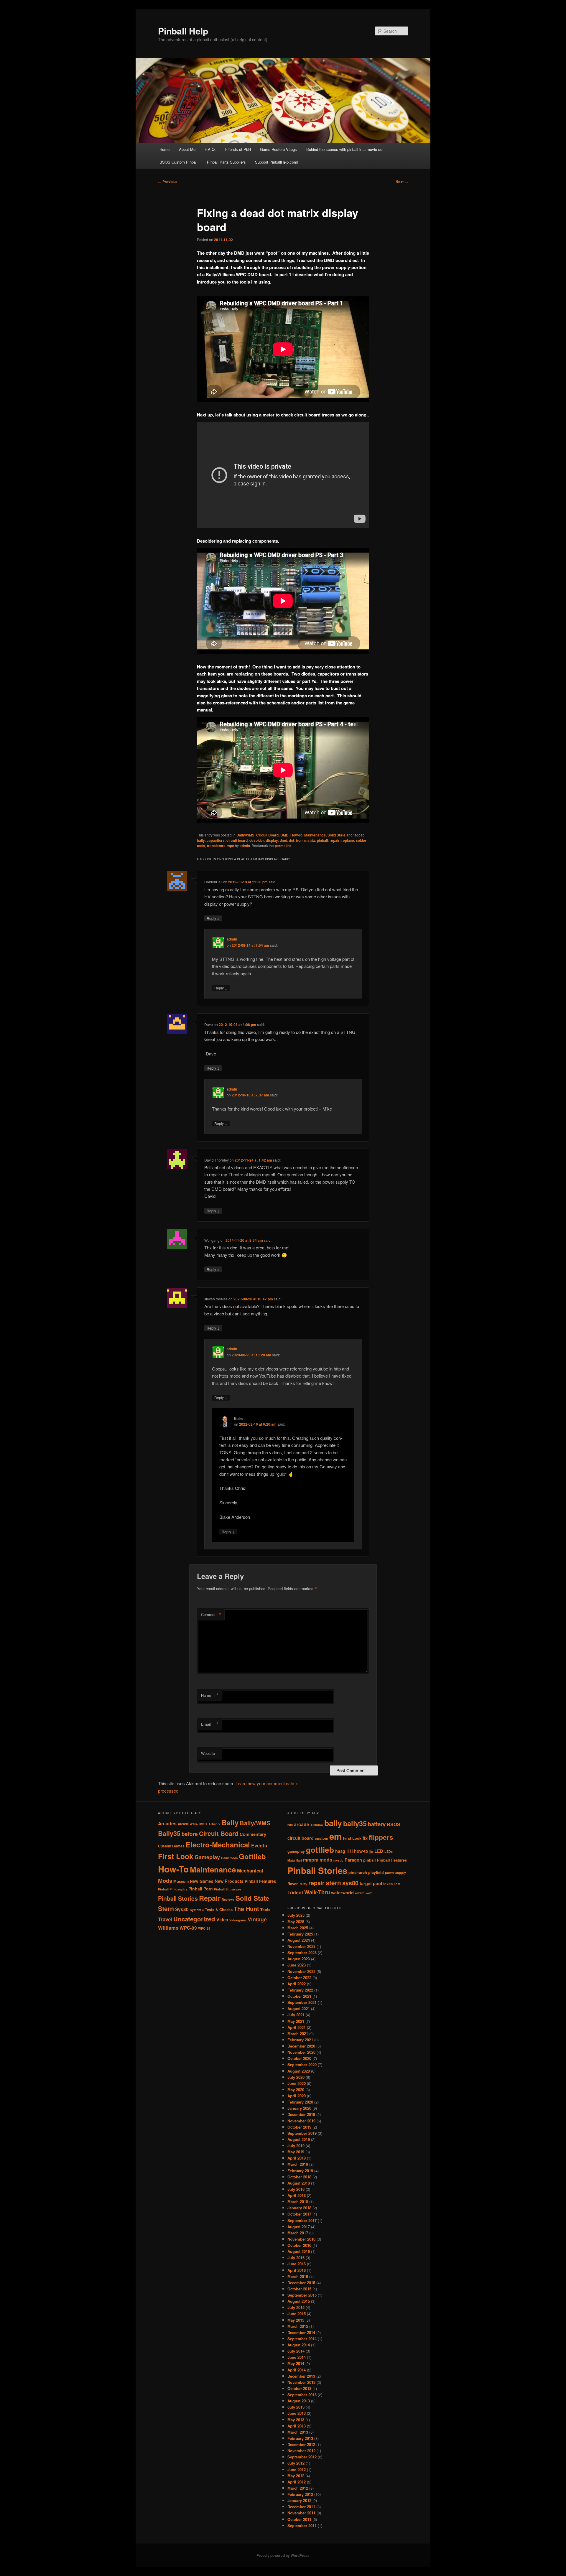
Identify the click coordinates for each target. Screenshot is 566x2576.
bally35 (355, 1823)
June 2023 (297, 1965)
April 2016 (297, 2270)
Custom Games (171, 1846)
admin (245, 846)
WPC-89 (188, 1928)
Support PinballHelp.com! (277, 162)
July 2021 (296, 2015)
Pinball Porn (201, 1889)
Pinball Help (183, 31)
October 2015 (299, 2289)
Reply (213, 918)
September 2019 (302, 2133)
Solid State (337, 835)
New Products (229, 1881)
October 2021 (299, 1996)
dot (292, 840)
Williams (168, 1928)
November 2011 (301, 2513)
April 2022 (297, 1984)
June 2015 (297, 2314)
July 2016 (296, 2258)
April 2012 (297, 2482)
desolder (257, 840)
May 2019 (296, 2152)
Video (222, 1920)
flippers (381, 1837)
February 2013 (300, 2438)
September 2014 (302, 2339)
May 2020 (296, 2090)
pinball (322, 840)
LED (379, 1851)
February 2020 (300, 2102)
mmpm (311, 1860)
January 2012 (299, 2500)
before (190, 1834)
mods (326, 1860)
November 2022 (301, 1971)
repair (335, 840)
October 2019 (299, 2127)
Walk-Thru (317, 1892)
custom (321, 1838)
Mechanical (250, 1870)
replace (348, 840)
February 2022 (300, 1990)
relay (303, 1884)
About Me (187, 149)
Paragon (353, 1860)
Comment (211, 1615)
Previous (168, 182)
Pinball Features (260, 1881)
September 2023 (302, 1952)
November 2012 (301, 2451)
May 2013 (296, 2420)
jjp (371, 1851)
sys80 (350, 1883)
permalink (283, 846)
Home (164, 149)
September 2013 (302, 2395)
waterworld (342, 1893)
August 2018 (299, 2183)
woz (369, 1893)
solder (361, 840)
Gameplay (207, 1857)
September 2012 (302, 2457)
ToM (397, 1884)
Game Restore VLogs (278, 149)
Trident (295, 1892)
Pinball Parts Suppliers (226, 162)
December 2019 (301, 2114)
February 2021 (300, 2040)
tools (201, 846)
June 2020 (297, 2083)
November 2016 (301, 2239)
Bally (230, 1822)
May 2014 (296, 2363)
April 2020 (297, 2096)
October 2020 (299, 2058)
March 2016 (298, 2276)
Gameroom (229, 1858)
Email (210, 1724)
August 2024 (299, 1940)
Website (208, 1753)
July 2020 (296, 2077)
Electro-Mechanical (218, 1844)
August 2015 (299, 2301)
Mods (165, 1881)
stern (333, 1883)
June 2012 (297, 2469)
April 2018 (297, 2195)
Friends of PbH (238, 149)
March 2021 (298, 2034)
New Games (202, 1881)
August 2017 (299, 2227)
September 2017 (302, 2220)
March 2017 (298, 2233)
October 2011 (299, 2519)
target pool (371, 1884)
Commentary (253, 1834)
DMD (284, 835)
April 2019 (297, 2158)
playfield (376, 1872)
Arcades (167, 1823)
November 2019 (301, 2121)
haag (340, 1851)
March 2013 (298, 2432)
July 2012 (296, 2463)
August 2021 (299, 2008)
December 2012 (301, 2444)
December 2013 (301, 2376)
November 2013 (301, 2382)
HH (350, 1851)
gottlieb (320, 1850)
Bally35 (169, 1833)
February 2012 (300, 2494)
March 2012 (298, 2488)
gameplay (296, 1851)
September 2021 (302, 2002)
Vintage (257, 1919)
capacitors (216, 840)
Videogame (238, 1920)
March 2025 (298, 1928)
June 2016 (297, 2264)
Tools (265, 1910)
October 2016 (299, 2245)
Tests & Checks (219, 1910)
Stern (166, 1909)
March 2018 (298, 2202)
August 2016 (299, 2251)
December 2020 (301, 2046)
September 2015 (302, 2295)
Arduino (317, 1825)
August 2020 (299, 2071)
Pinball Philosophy (173, 1889)
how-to (361, 1851)
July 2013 (296, 2407)
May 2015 (296, 2320)
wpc (231, 846)
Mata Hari (295, 1860)
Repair (210, 1898)
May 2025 (296, 1922)
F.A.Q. (210, 149)
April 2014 (297, 2370)
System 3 (197, 1910)
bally (201, 840)
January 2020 (299, 2108)
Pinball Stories (178, 1898)
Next (402, 182)
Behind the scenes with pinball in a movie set (345, 149)
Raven (293, 1884)
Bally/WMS (245, 835)
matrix (310, 840)
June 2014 (297, 2357)
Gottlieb (252, 1856)
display (272, 840)
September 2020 (302, 2064)
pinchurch (358, 1872)
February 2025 (300, 1934)
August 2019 (299, 2139)
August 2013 (299, 2401)
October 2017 (299, 2214)
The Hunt (246, 1909)
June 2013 (297, 2413)
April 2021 (297, 2027)
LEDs (389, 1851)
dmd (283, 840)
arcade (302, 1824)
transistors (216, 846)
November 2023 (301, 1946)
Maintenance (315, 835)
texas (388, 1884)
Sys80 (182, 1909)
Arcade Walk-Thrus (192, 1824)
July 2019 (296, 2146)
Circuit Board (267, 835)
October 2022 (299, 1978)
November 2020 (301, 2052)
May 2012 (296, 2476)
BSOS (394, 1824)
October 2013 (299, 2388)
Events (259, 1845)
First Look (176, 1856)
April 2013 (297, 2426)
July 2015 (296, 2307)
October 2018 (299, 2177)
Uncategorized (194, 1919)
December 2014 (301, 2332)
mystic (338, 1860)
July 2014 (296, 2351)
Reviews (228, 1899)
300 (290, 1825)
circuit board (237, 840)
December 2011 (301, 2507)
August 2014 (299, 2345)
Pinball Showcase (228, 1889)
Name (210, 1695)
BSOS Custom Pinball (178, 162)
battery (377, 1824)
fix (365, 1838)
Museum (181, 1881)
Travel (165, 1919)
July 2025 (296, 1915)
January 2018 (299, 2208)
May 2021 (296, 2021)
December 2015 (301, 2283)
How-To (296, 835)
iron (299, 840)
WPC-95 (204, 1928)
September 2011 (302, 2525)
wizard (360, 1893)
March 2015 (298, 2326)
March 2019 (298, 2164)
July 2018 (296, 2189)
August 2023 (299, 1959)
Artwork (214, 1824)
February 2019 (300, 2171)
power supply (395, 1873)
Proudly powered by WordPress (283, 2555)
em (335, 1836)
